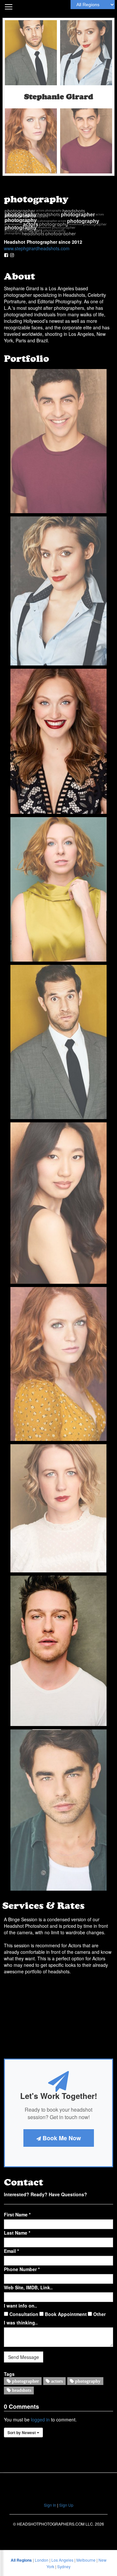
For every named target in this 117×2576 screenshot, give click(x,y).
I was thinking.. (21, 2323)
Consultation (23, 2314)
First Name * (17, 2214)
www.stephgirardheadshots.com (37, 248)
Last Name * (17, 2233)
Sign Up (66, 2505)
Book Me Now (61, 2138)
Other (99, 2314)
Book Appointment (65, 2314)
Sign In (50, 2505)
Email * (11, 2251)
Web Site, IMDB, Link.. (28, 2287)
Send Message (24, 2357)
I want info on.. (20, 2306)
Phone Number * (22, 2269)
